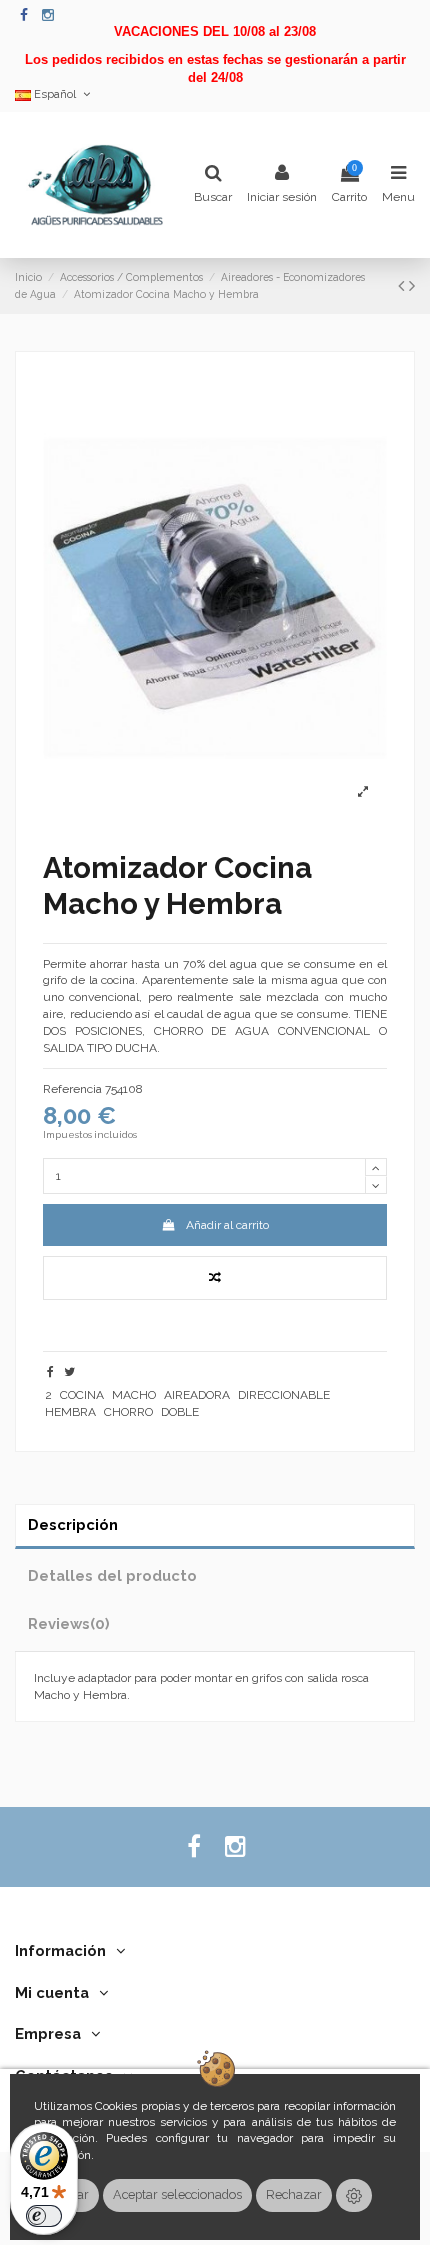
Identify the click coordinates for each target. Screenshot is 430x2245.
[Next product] (412, 285)
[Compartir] (50, 1372)
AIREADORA (197, 1395)
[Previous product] (403, 285)
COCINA (82, 1395)
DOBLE (180, 1412)
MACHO (134, 1395)
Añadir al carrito (227, 1225)
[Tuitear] (69, 1372)
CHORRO (128, 1412)
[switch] (44, 2216)
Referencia (72, 1089)
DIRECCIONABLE (284, 1395)
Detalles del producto (112, 1575)
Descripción (73, 1524)
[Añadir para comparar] (215, 1278)
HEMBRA (70, 1412)
